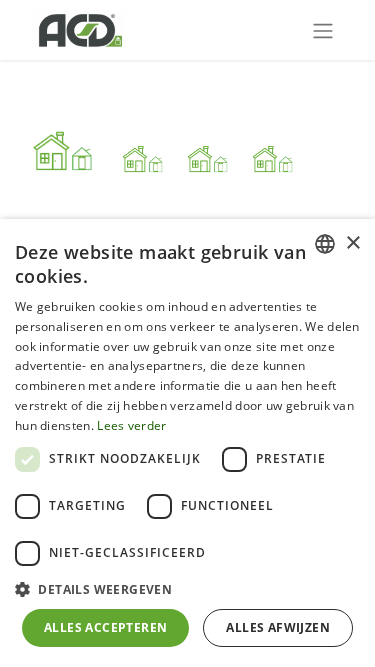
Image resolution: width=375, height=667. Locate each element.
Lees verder (131, 425)
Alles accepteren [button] (105, 627)
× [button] (352, 243)
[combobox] (325, 244)
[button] (187, 589)
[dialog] (187, 443)
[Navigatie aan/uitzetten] (323, 30)
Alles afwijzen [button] (278, 627)
